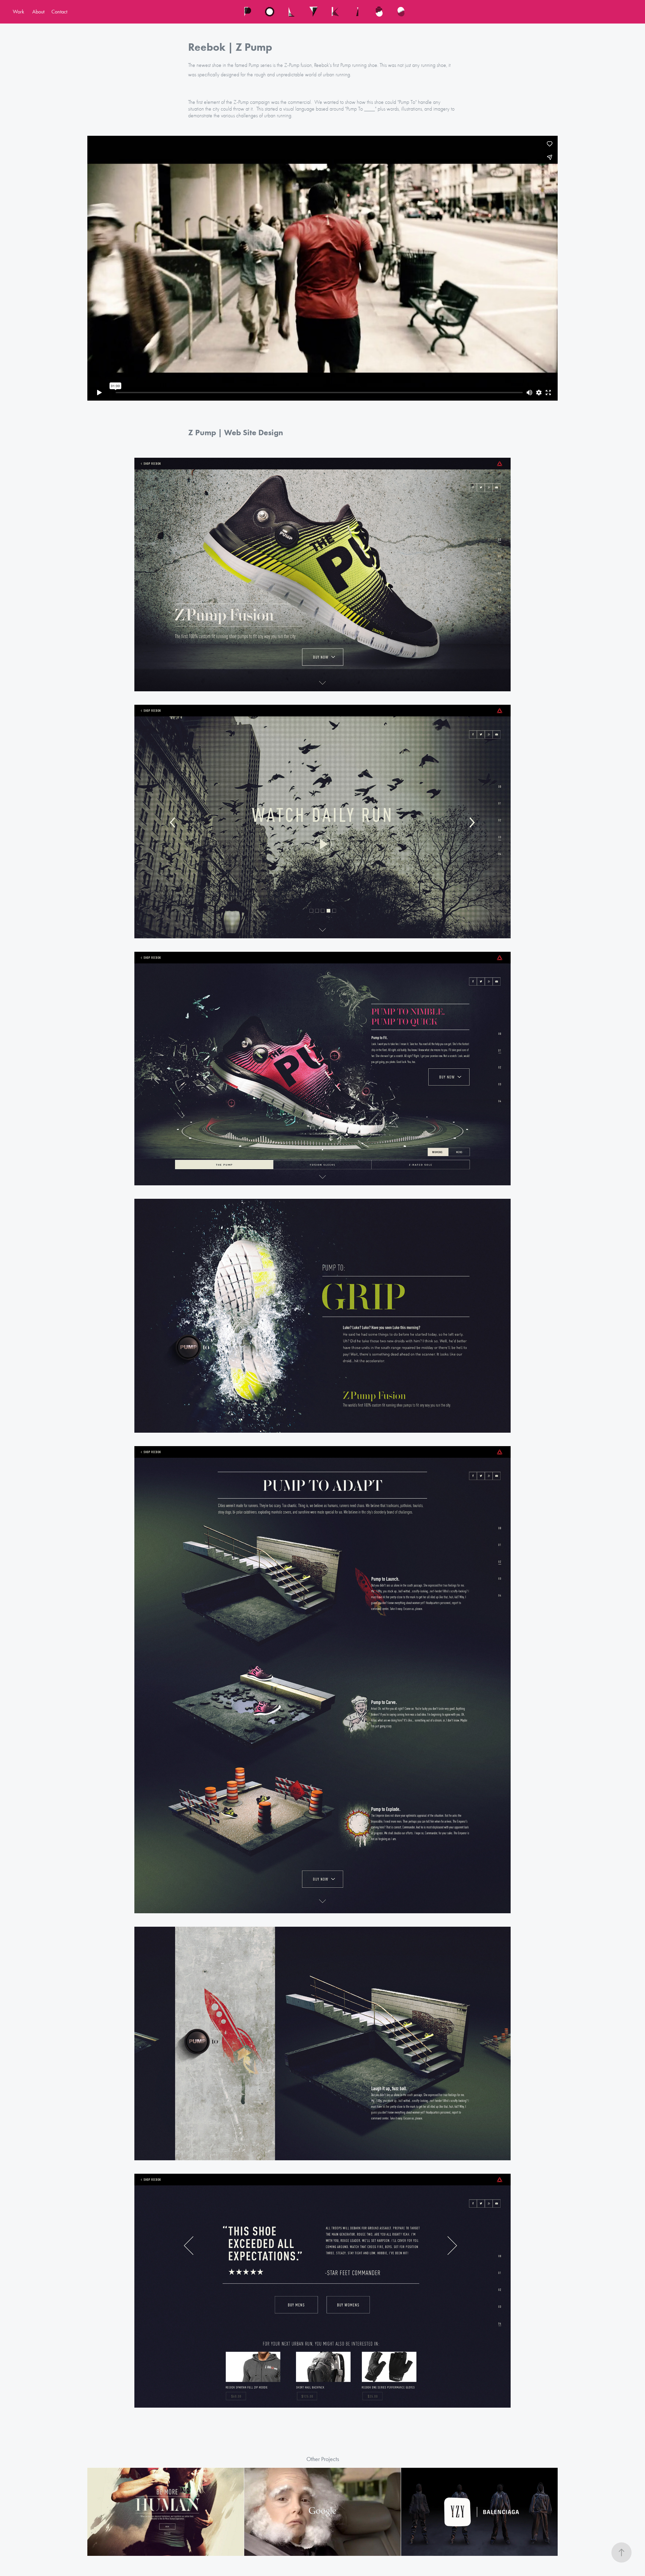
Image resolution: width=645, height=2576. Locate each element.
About (38, 12)
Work (18, 12)
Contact (59, 12)
